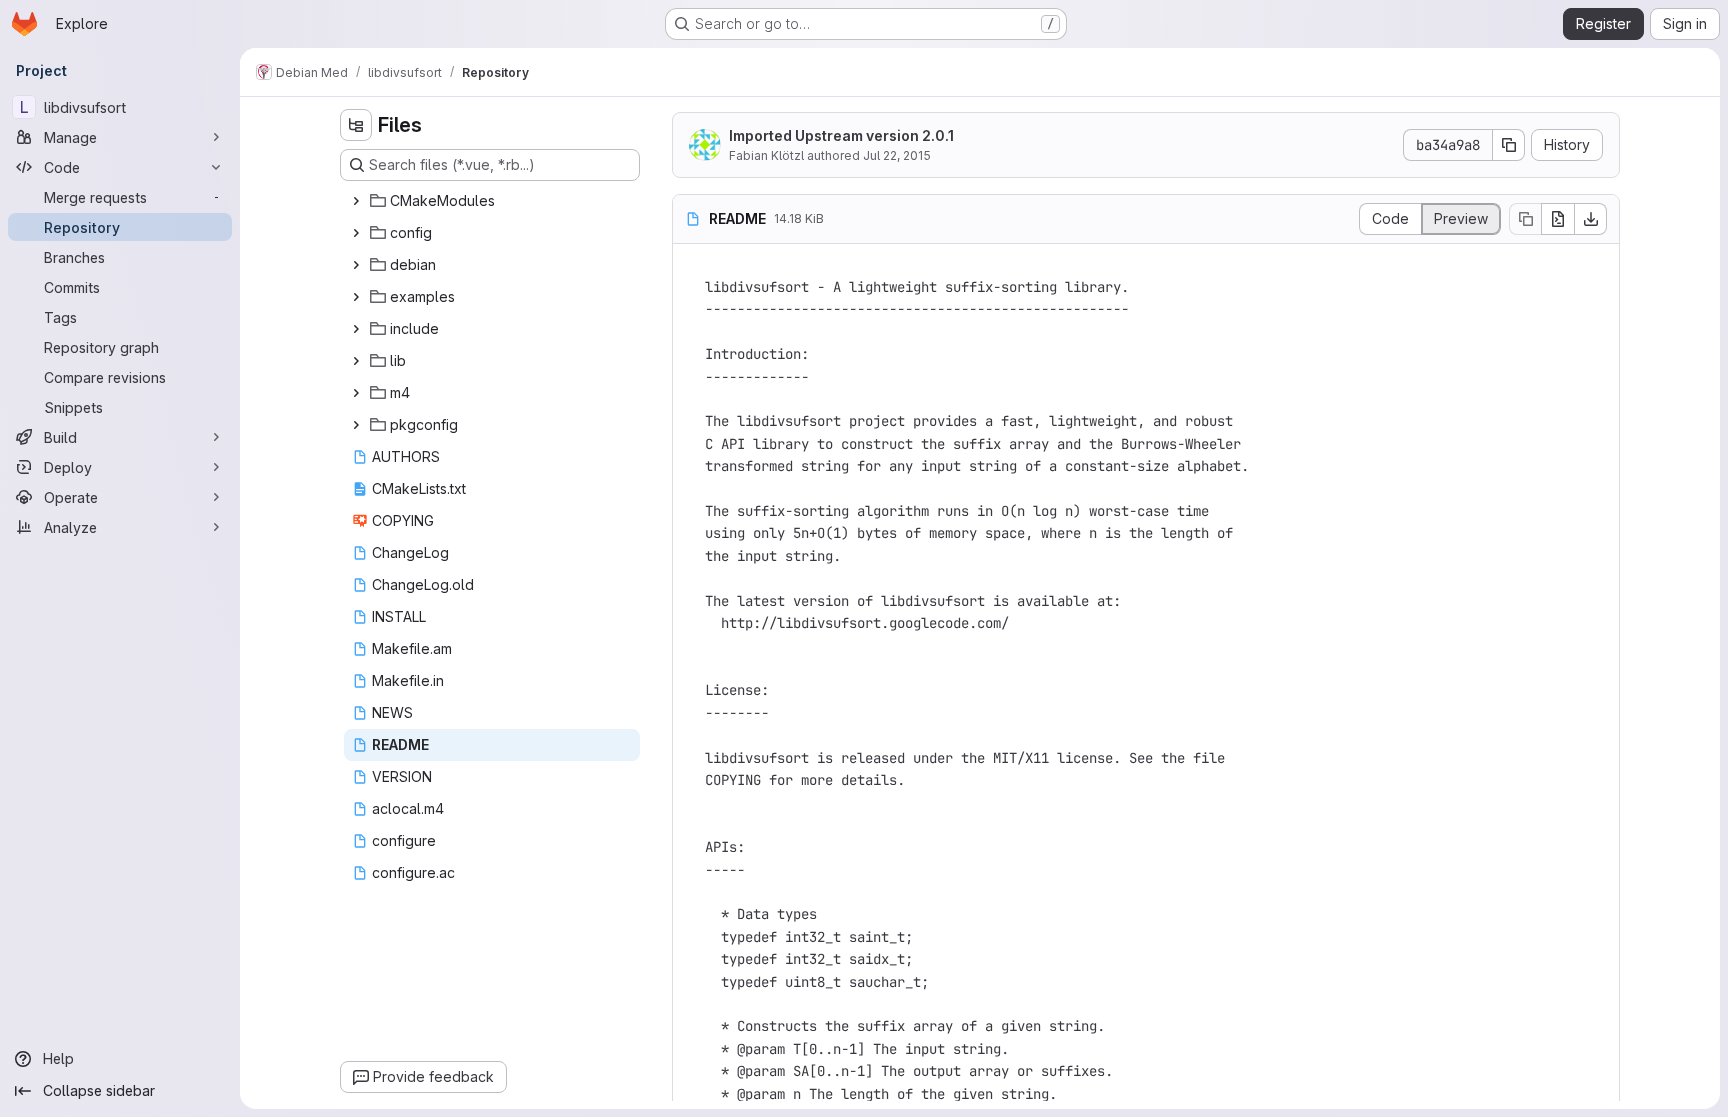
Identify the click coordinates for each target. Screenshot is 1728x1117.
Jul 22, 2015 (897, 155)
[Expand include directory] (356, 329)
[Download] (1591, 219)
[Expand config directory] (356, 233)
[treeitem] (492, 201)
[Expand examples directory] (356, 297)
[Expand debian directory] (356, 265)
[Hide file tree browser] (356, 125)
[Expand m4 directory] (356, 393)
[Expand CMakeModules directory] (356, 201)
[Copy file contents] (1525, 219)
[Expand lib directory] (356, 361)
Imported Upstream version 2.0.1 (841, 135)
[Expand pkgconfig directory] (356, 425)
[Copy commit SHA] (1509, 145)
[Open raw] (1558, 219)
